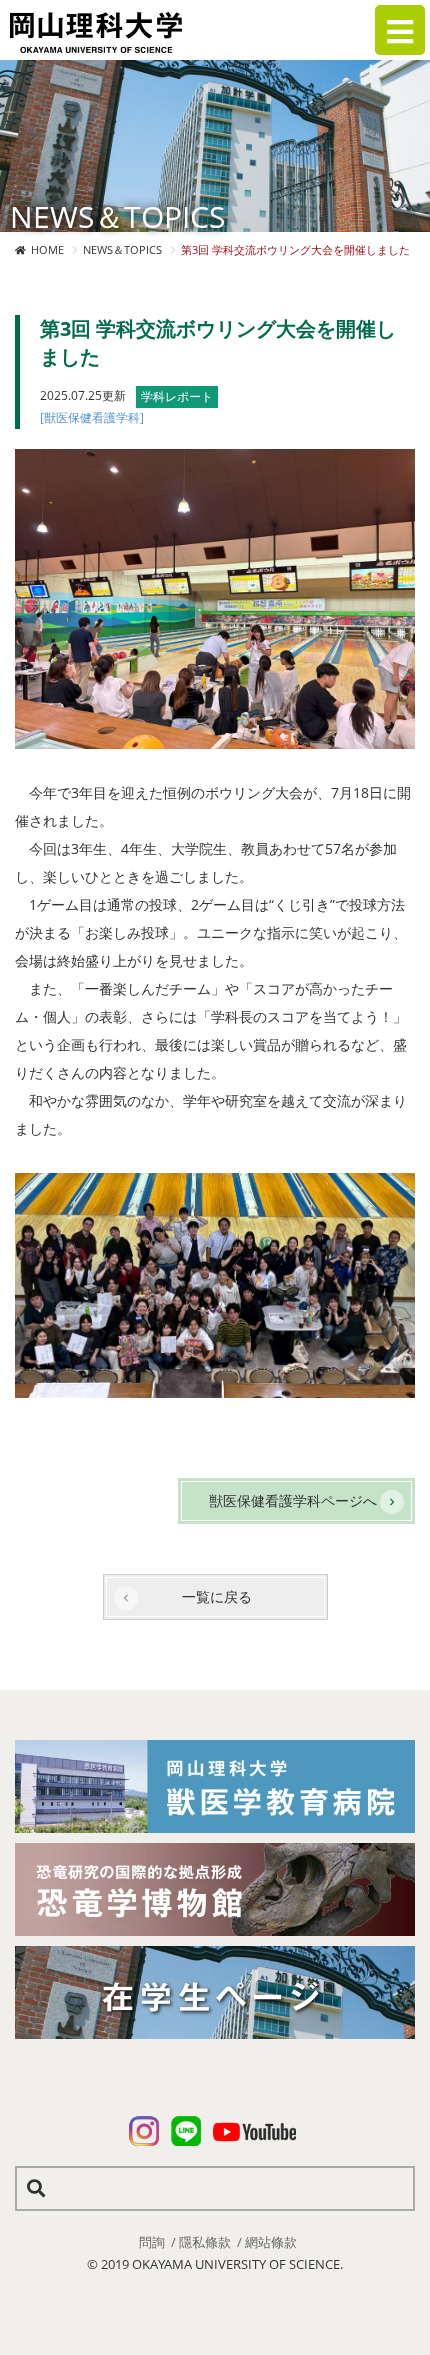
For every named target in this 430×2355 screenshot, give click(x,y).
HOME (47, 249)
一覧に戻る (217, 1596)
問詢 (152, 2242)
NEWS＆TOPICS (122, 249)
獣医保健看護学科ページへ (293, 1500)
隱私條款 (205, 2242)
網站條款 (271, 2242)
